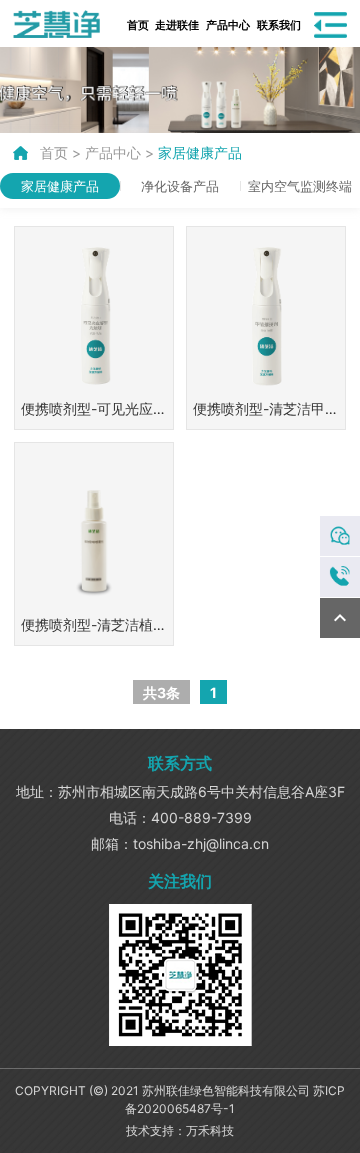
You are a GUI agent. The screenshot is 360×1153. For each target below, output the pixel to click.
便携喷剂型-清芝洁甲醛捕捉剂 (266, 411)
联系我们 (279, 24)
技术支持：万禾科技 (180, 1130)
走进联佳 (177, 24)
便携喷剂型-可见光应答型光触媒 (94, 411)
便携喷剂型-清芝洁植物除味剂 (94, 627)
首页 (139, 24)
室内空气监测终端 (300, 186)
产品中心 (228, 24)
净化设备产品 (180, 186)
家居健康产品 (200, 152)
